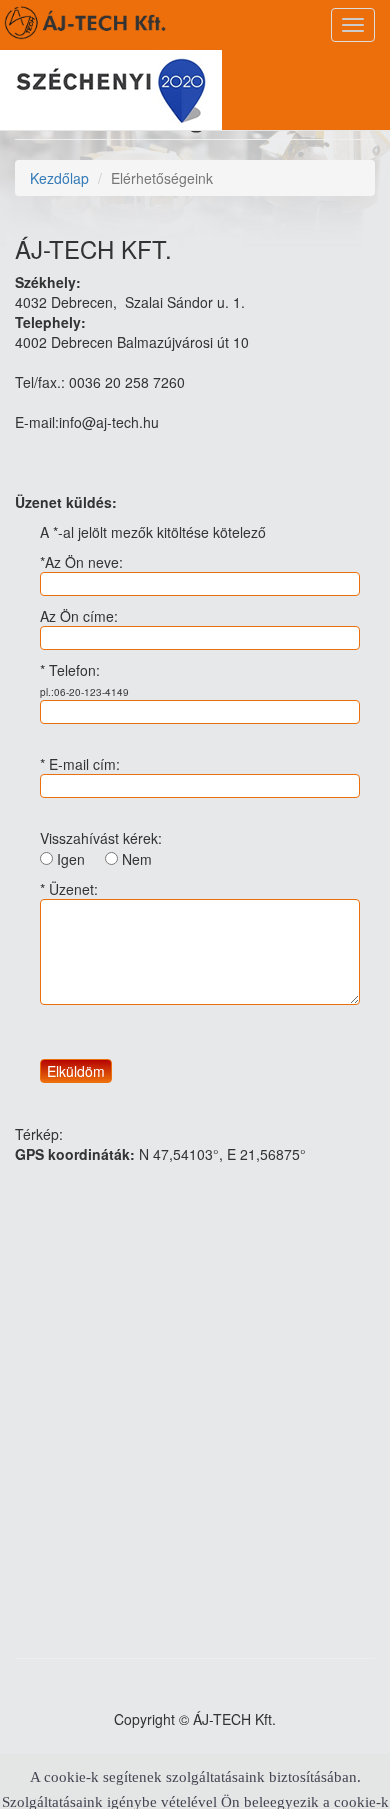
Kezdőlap (59, 178)
